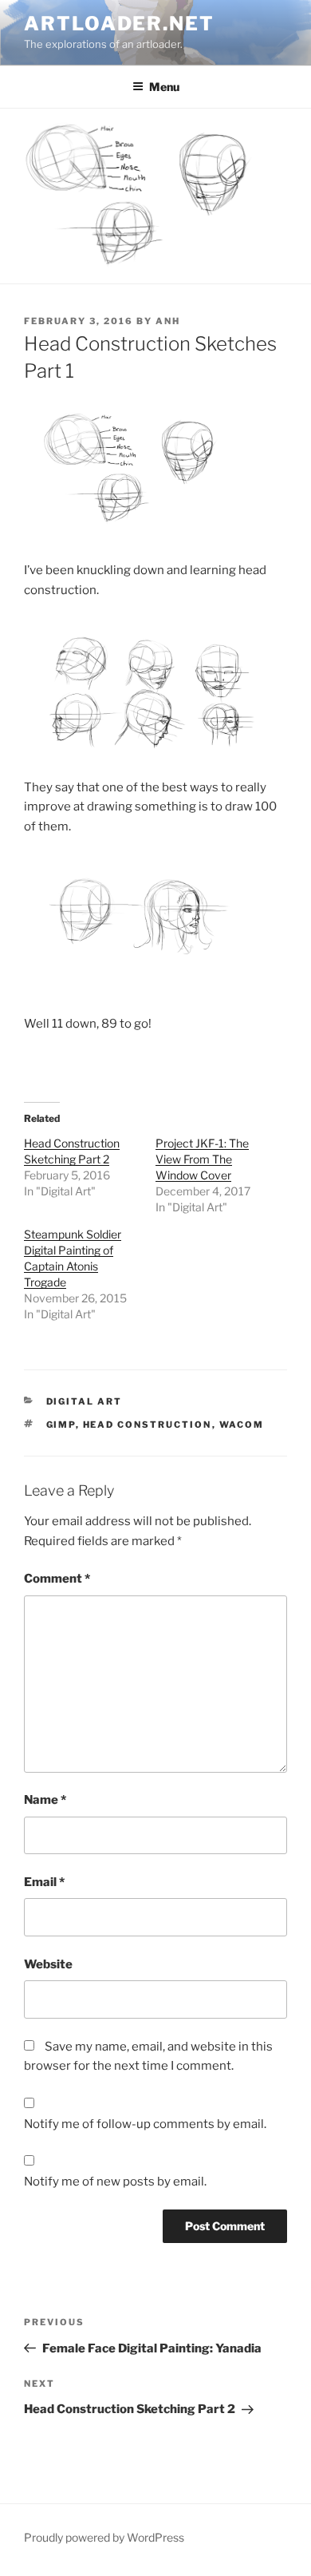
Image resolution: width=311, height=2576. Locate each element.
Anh (168, 321)
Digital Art (85, 1401)
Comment (57, 1579)
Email (44, 1882)
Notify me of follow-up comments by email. (145, 2124)
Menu (164, 87)
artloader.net (119, 24)
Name (45, 1800)
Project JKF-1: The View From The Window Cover (202, 1159)
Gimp (61, 1425)
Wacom (242, 1425)
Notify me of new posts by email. (115, 2182)
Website (48, 1964)
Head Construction (148, 1425)
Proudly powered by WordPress (104, 2537)
